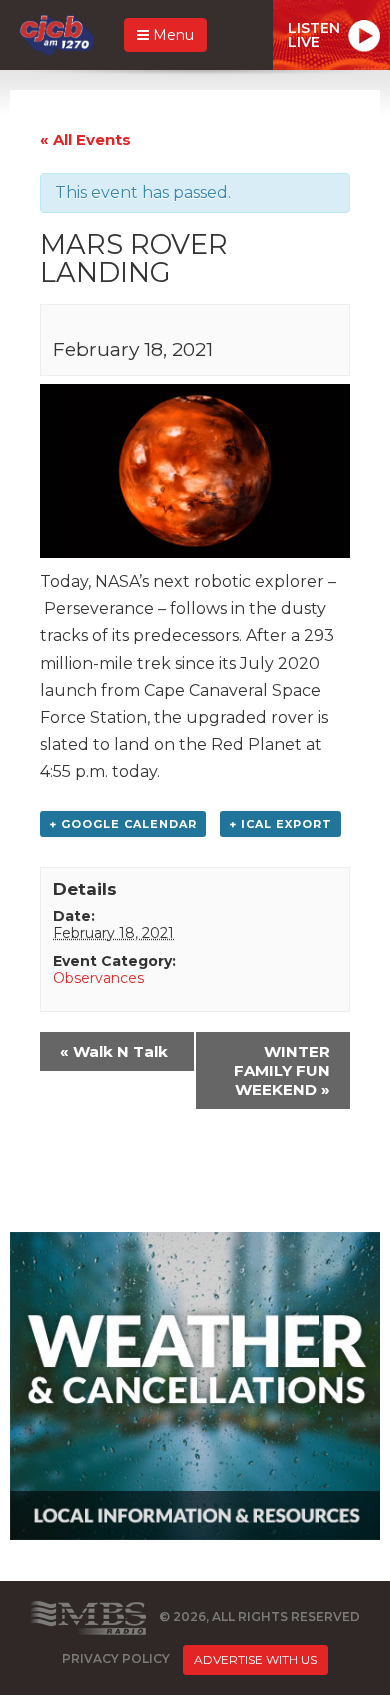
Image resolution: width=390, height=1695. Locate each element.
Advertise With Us (255, 1659)
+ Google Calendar (123, 824)
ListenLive (314, 35)
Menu (171, 35)
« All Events (85, 139)
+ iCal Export (280, 824)
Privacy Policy (116, 1658)
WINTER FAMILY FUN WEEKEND (282, 1070)
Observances (98, 978)
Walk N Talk (114, 1051)
